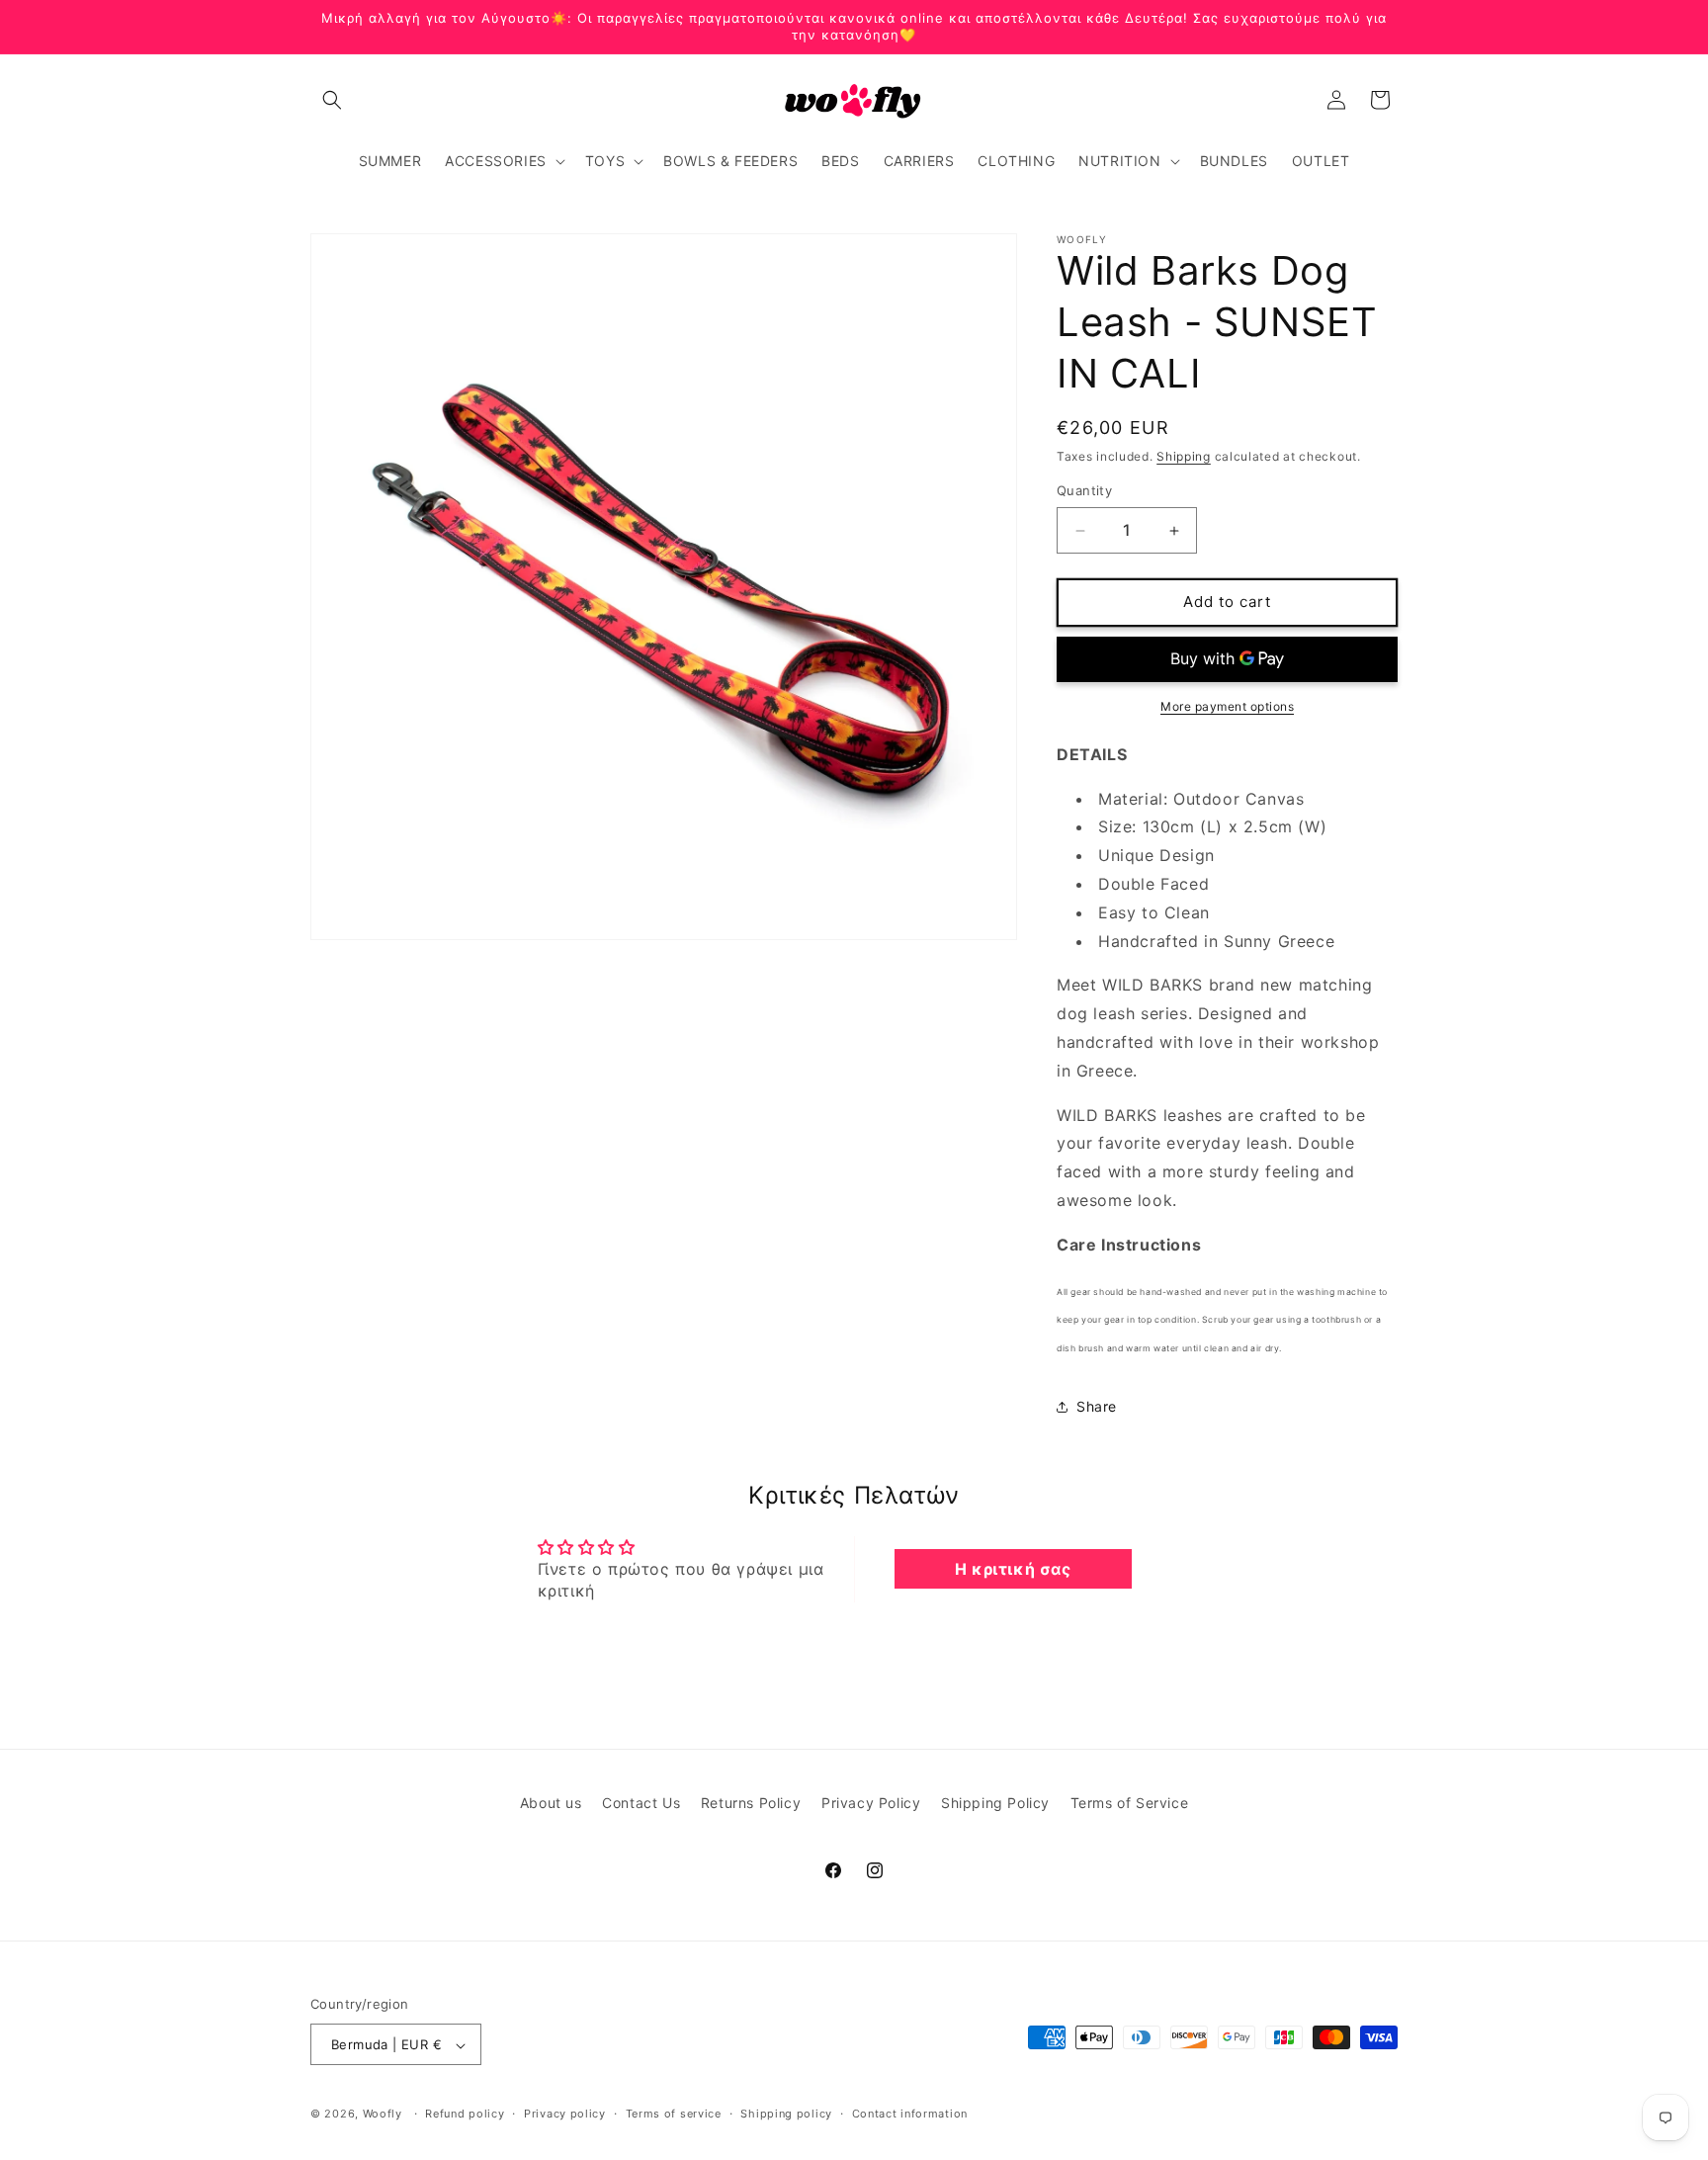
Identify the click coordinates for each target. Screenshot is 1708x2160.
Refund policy (465, 2114)
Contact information (910, 2114)
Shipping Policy (995, 1803)
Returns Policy (751, 1803)
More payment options (1227, 706)
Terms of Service (1130, 1803)
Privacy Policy (871, 1803)
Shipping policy (786, 2114)
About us (551, 1803)
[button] (332, 100)
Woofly (383, 2115)
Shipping (1184, 456)
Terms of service (674, 2114)
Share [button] (1097, 1407)
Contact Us (641, 1803)
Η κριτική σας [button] (1013, 1569)
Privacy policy (565, 2114)
